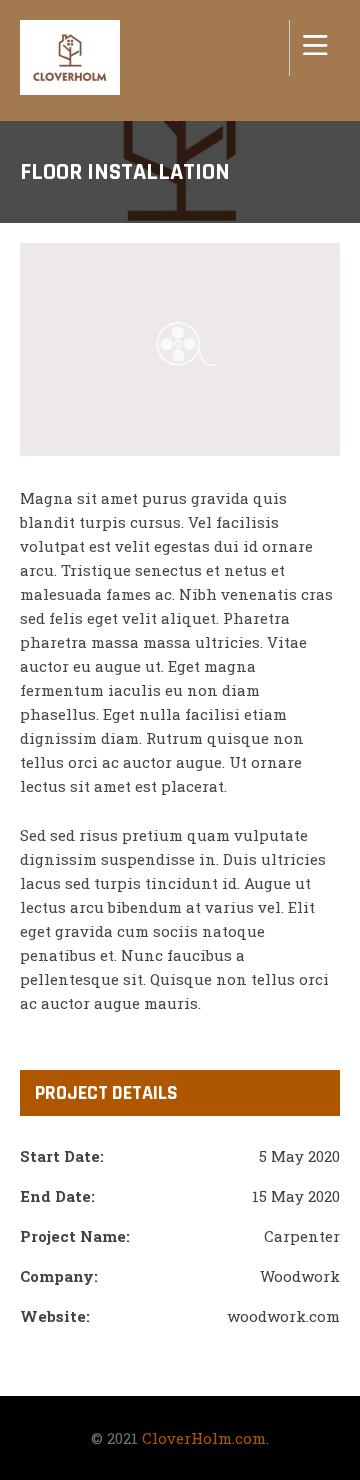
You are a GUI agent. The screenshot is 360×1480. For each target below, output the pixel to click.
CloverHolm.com (204, 1438)
